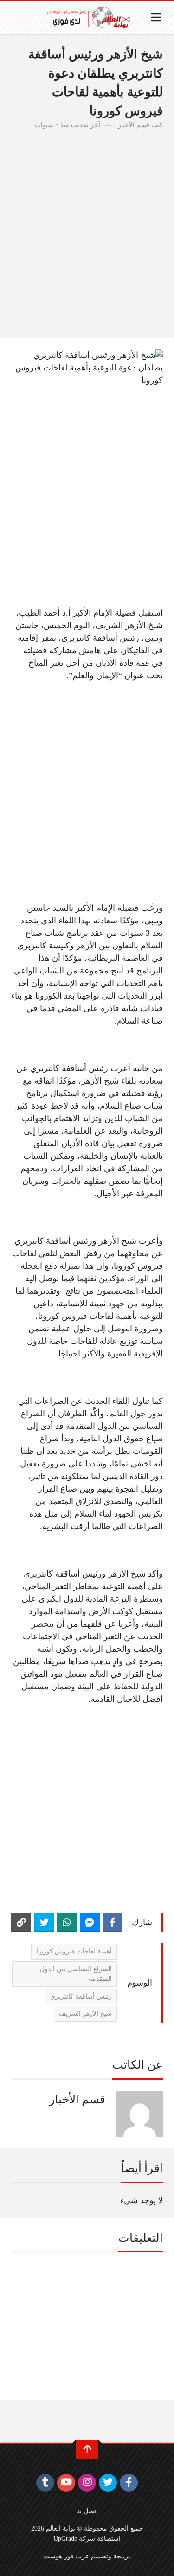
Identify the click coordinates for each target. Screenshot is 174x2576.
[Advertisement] (87, 229)
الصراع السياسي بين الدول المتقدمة (76, 1974)
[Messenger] (90, 1922)
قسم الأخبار (134, 125)
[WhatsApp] (67, 1922)
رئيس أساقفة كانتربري (81, 1996)
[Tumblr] (45, 2483)
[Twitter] (44, 1922)
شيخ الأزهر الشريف (85, 2013)
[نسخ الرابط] (21, 1922)
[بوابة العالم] (92, 18)
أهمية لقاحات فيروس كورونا (74, 1951)
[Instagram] (87, 2483)
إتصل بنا (87, 2511)
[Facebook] (113, 1922)
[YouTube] (66, 2483)
